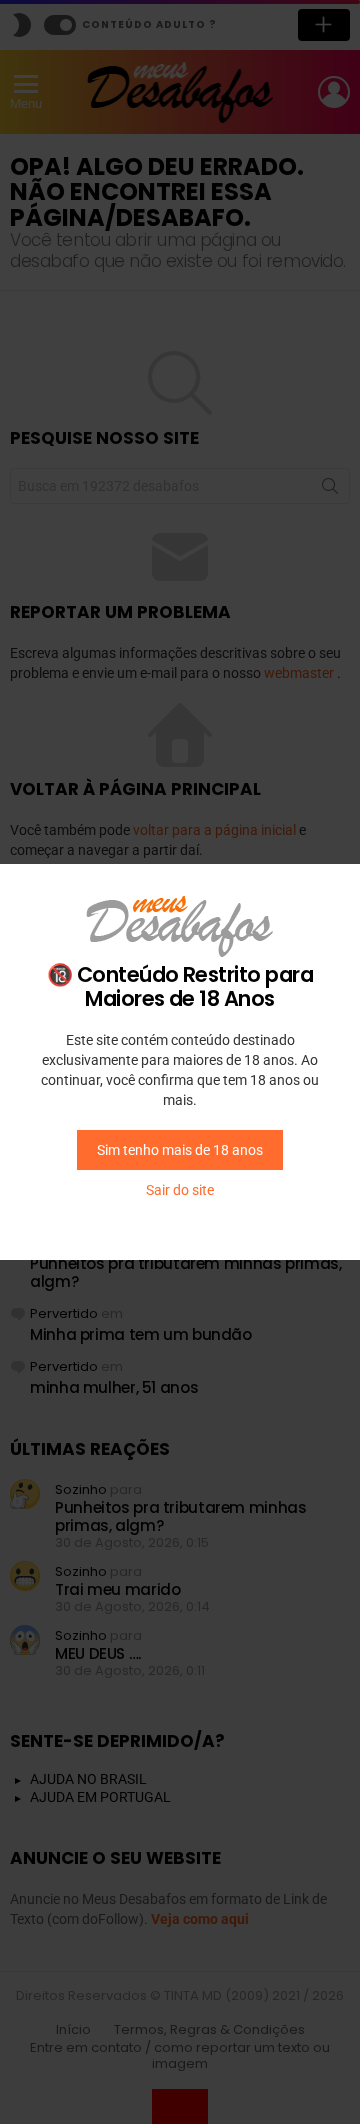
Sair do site (180, 1190)
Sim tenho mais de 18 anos (180, 1150)
